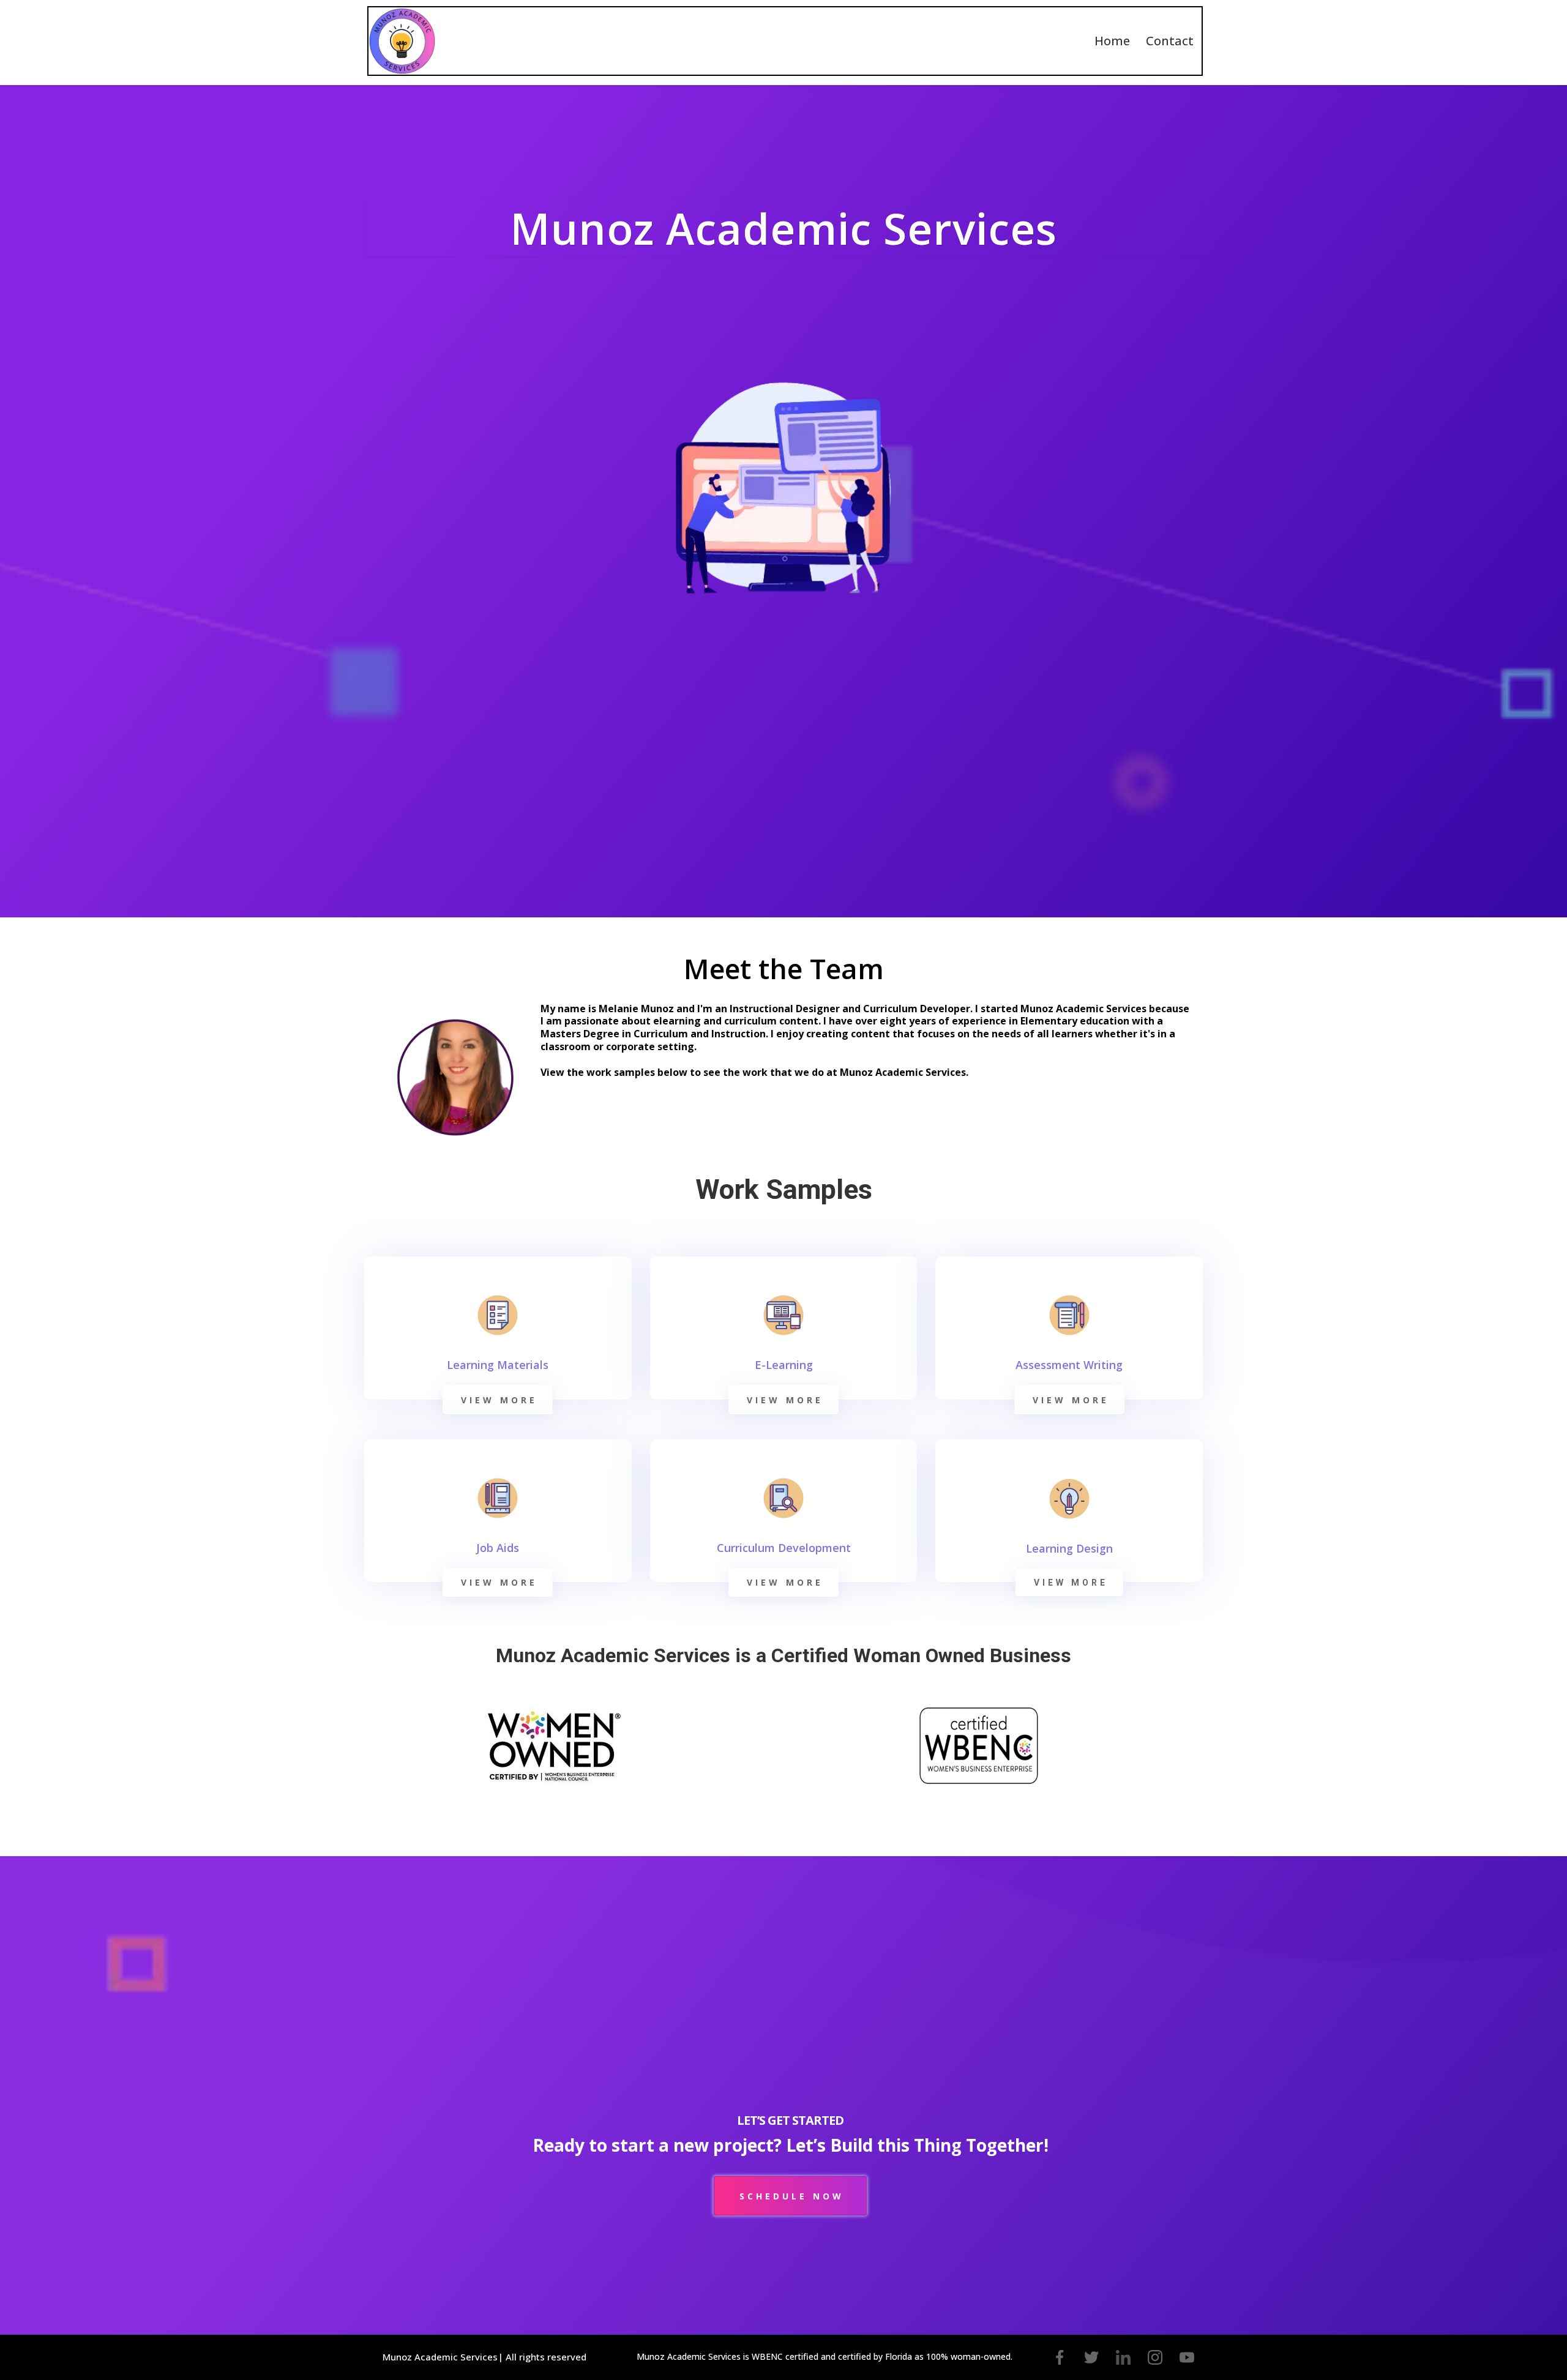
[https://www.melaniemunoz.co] (402, 41)
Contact (1170, 41)
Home (1112, 41)
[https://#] (1060, 2357)
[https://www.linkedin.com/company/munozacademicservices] (1123, 2357)
